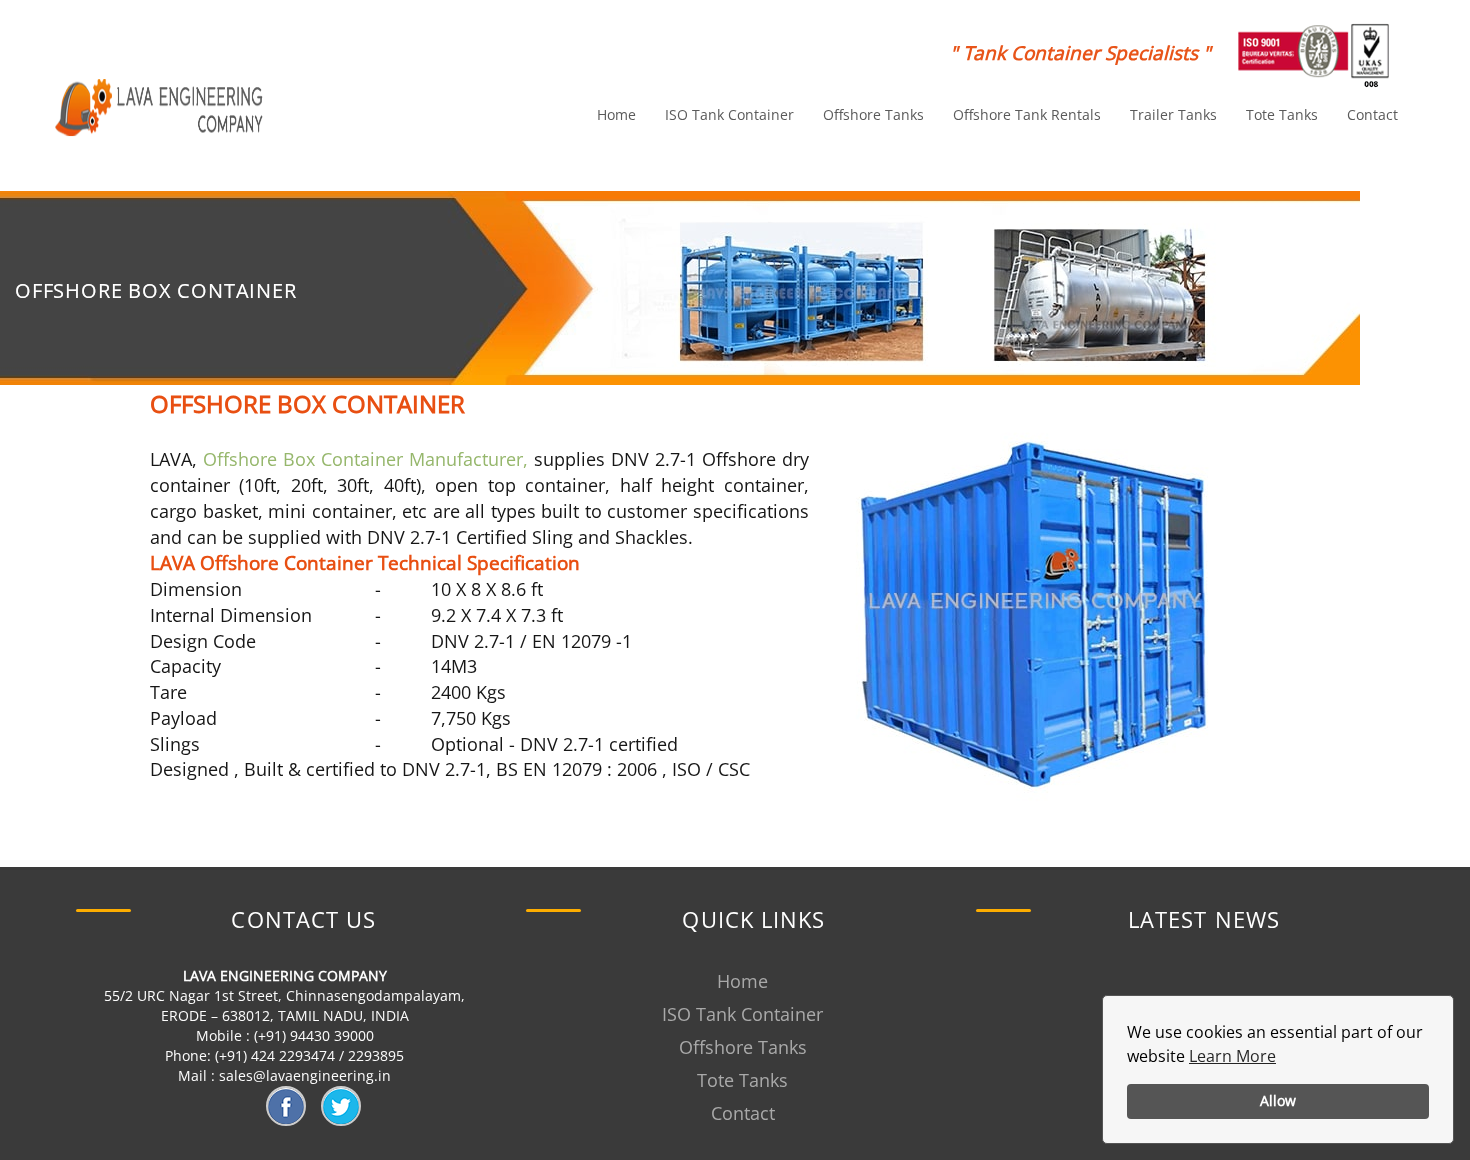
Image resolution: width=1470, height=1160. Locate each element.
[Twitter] (336, 1103)
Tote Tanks (1282, 114)
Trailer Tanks (1173, 114)
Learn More (1232, 1056)
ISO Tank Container (729, 114)
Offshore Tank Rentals (1027, 114)
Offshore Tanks (873, 114)
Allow (1278, 1100)
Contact (1372, 114)
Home (616, 114)
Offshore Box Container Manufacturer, (365, 459)
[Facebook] (281, 1103)
